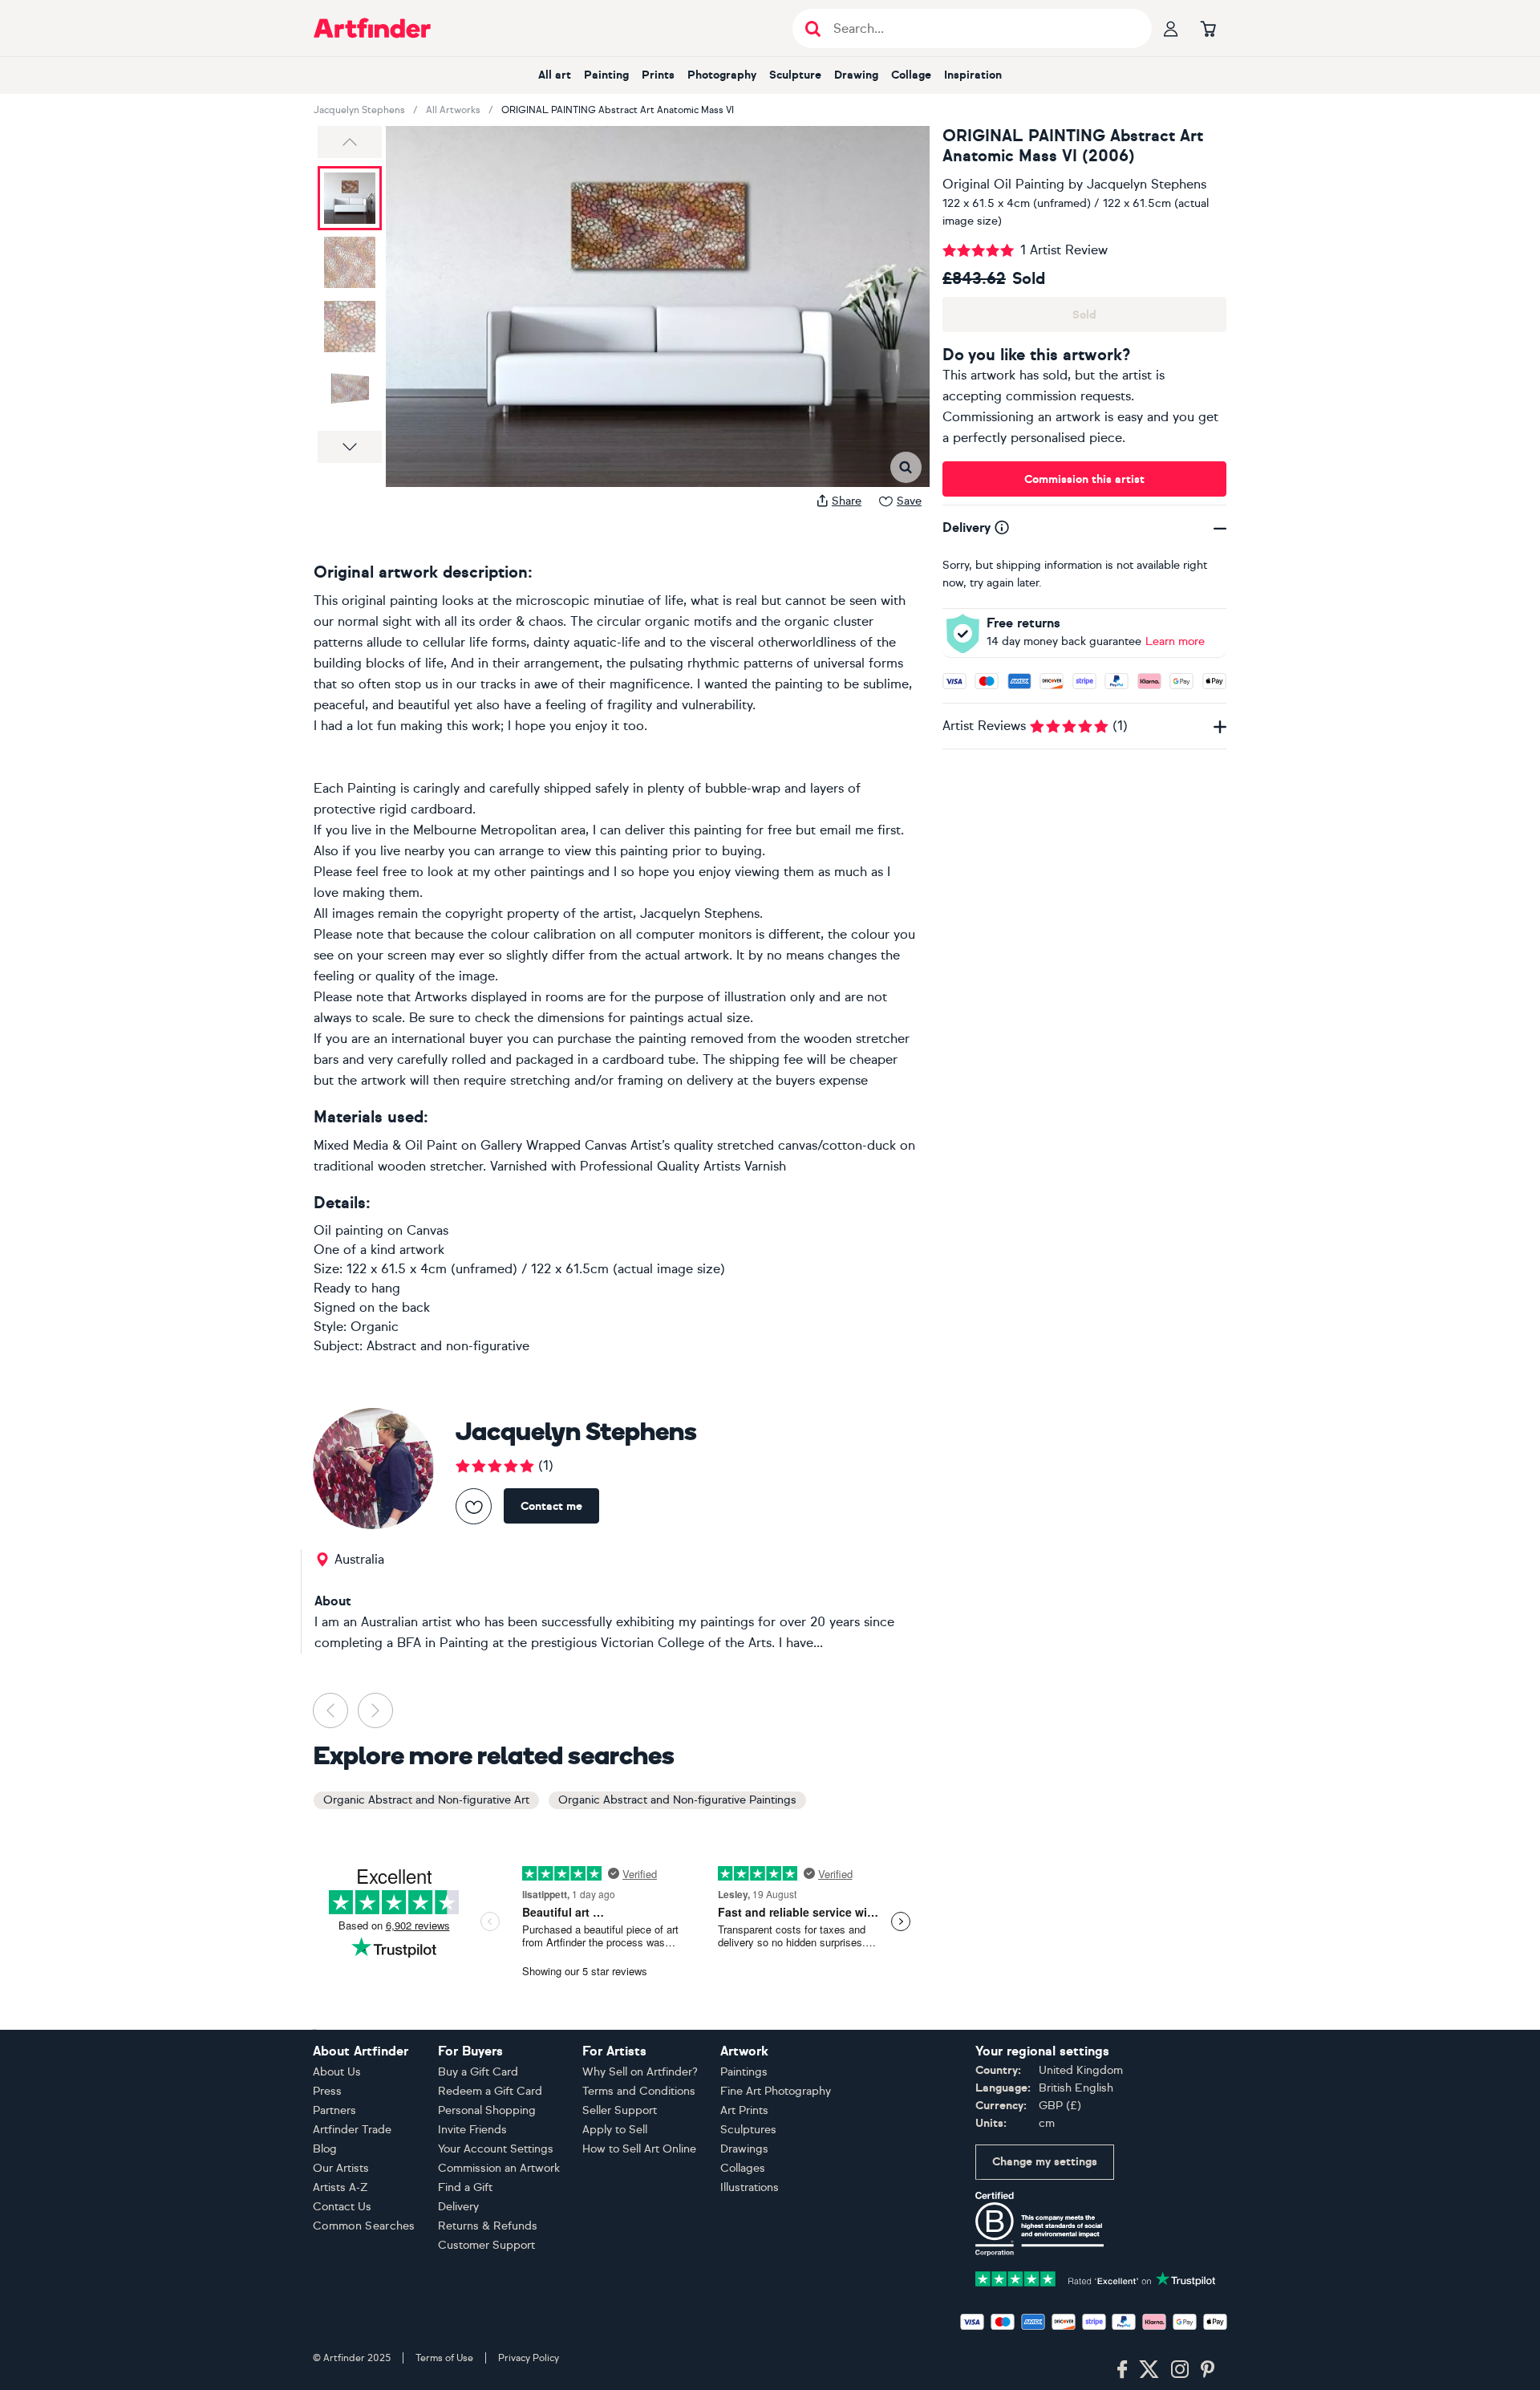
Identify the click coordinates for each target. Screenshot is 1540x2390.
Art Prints (744, 2110)
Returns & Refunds (488, 2226)
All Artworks (453, 110)
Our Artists (341, 2168)
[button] (350, 142)
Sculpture (795, 75)
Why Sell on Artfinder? (640, 2072)
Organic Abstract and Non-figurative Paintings (677, 1800)
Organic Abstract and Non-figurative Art (426, 1800)
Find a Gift (465, 2187)
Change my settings (1045, 2162)
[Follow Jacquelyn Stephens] (474, 1506)
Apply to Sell (615, 2130)
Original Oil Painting (1003, 184)
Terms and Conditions (639, 2091)
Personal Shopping (487, 2110)
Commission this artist (1084, 479)
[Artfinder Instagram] (1180, 2370)
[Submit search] (813, 28)
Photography (722, 75)
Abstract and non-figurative (448, 1346)
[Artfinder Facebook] (1122, 2370)
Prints (658, 75)
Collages (743, 2168)
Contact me (551, 1506)
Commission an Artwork (499, 2168)
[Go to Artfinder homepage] (372, 28)
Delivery (458, 2207)
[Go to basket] (1208, 28)
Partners (334, 2110)
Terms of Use (444, 2358)
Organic (375, 1327)
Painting (606, 75)
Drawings (744, 2149)
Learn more (1175, 641)
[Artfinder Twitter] (1149, 2370)
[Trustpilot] (1096, 2277)
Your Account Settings (496, 2149)
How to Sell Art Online (639, 2149)
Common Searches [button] (364, 2226)
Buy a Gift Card (478, 2072)
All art (555, 75)
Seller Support (620, 2110)
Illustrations (750, 2187)
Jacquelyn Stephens (359, 110)
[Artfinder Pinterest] (1208, 2370)
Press (327, 2091)
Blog (325, 2149)
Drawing (856, 75)
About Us (337, 2072)
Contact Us (342, 2207)
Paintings (744, 2072)
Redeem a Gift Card (490, 2091)
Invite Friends (472, 2130)
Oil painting (349, 1230)
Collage (911, 75)
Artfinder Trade (352, 2130)
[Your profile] (1171, 28)
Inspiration (973, 75)
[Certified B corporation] (1039, 2223)
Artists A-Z (340, 2187)
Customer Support (486, 2245)
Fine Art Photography (776, 2091)
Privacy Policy (529, 2358)
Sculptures (748, 2130)
